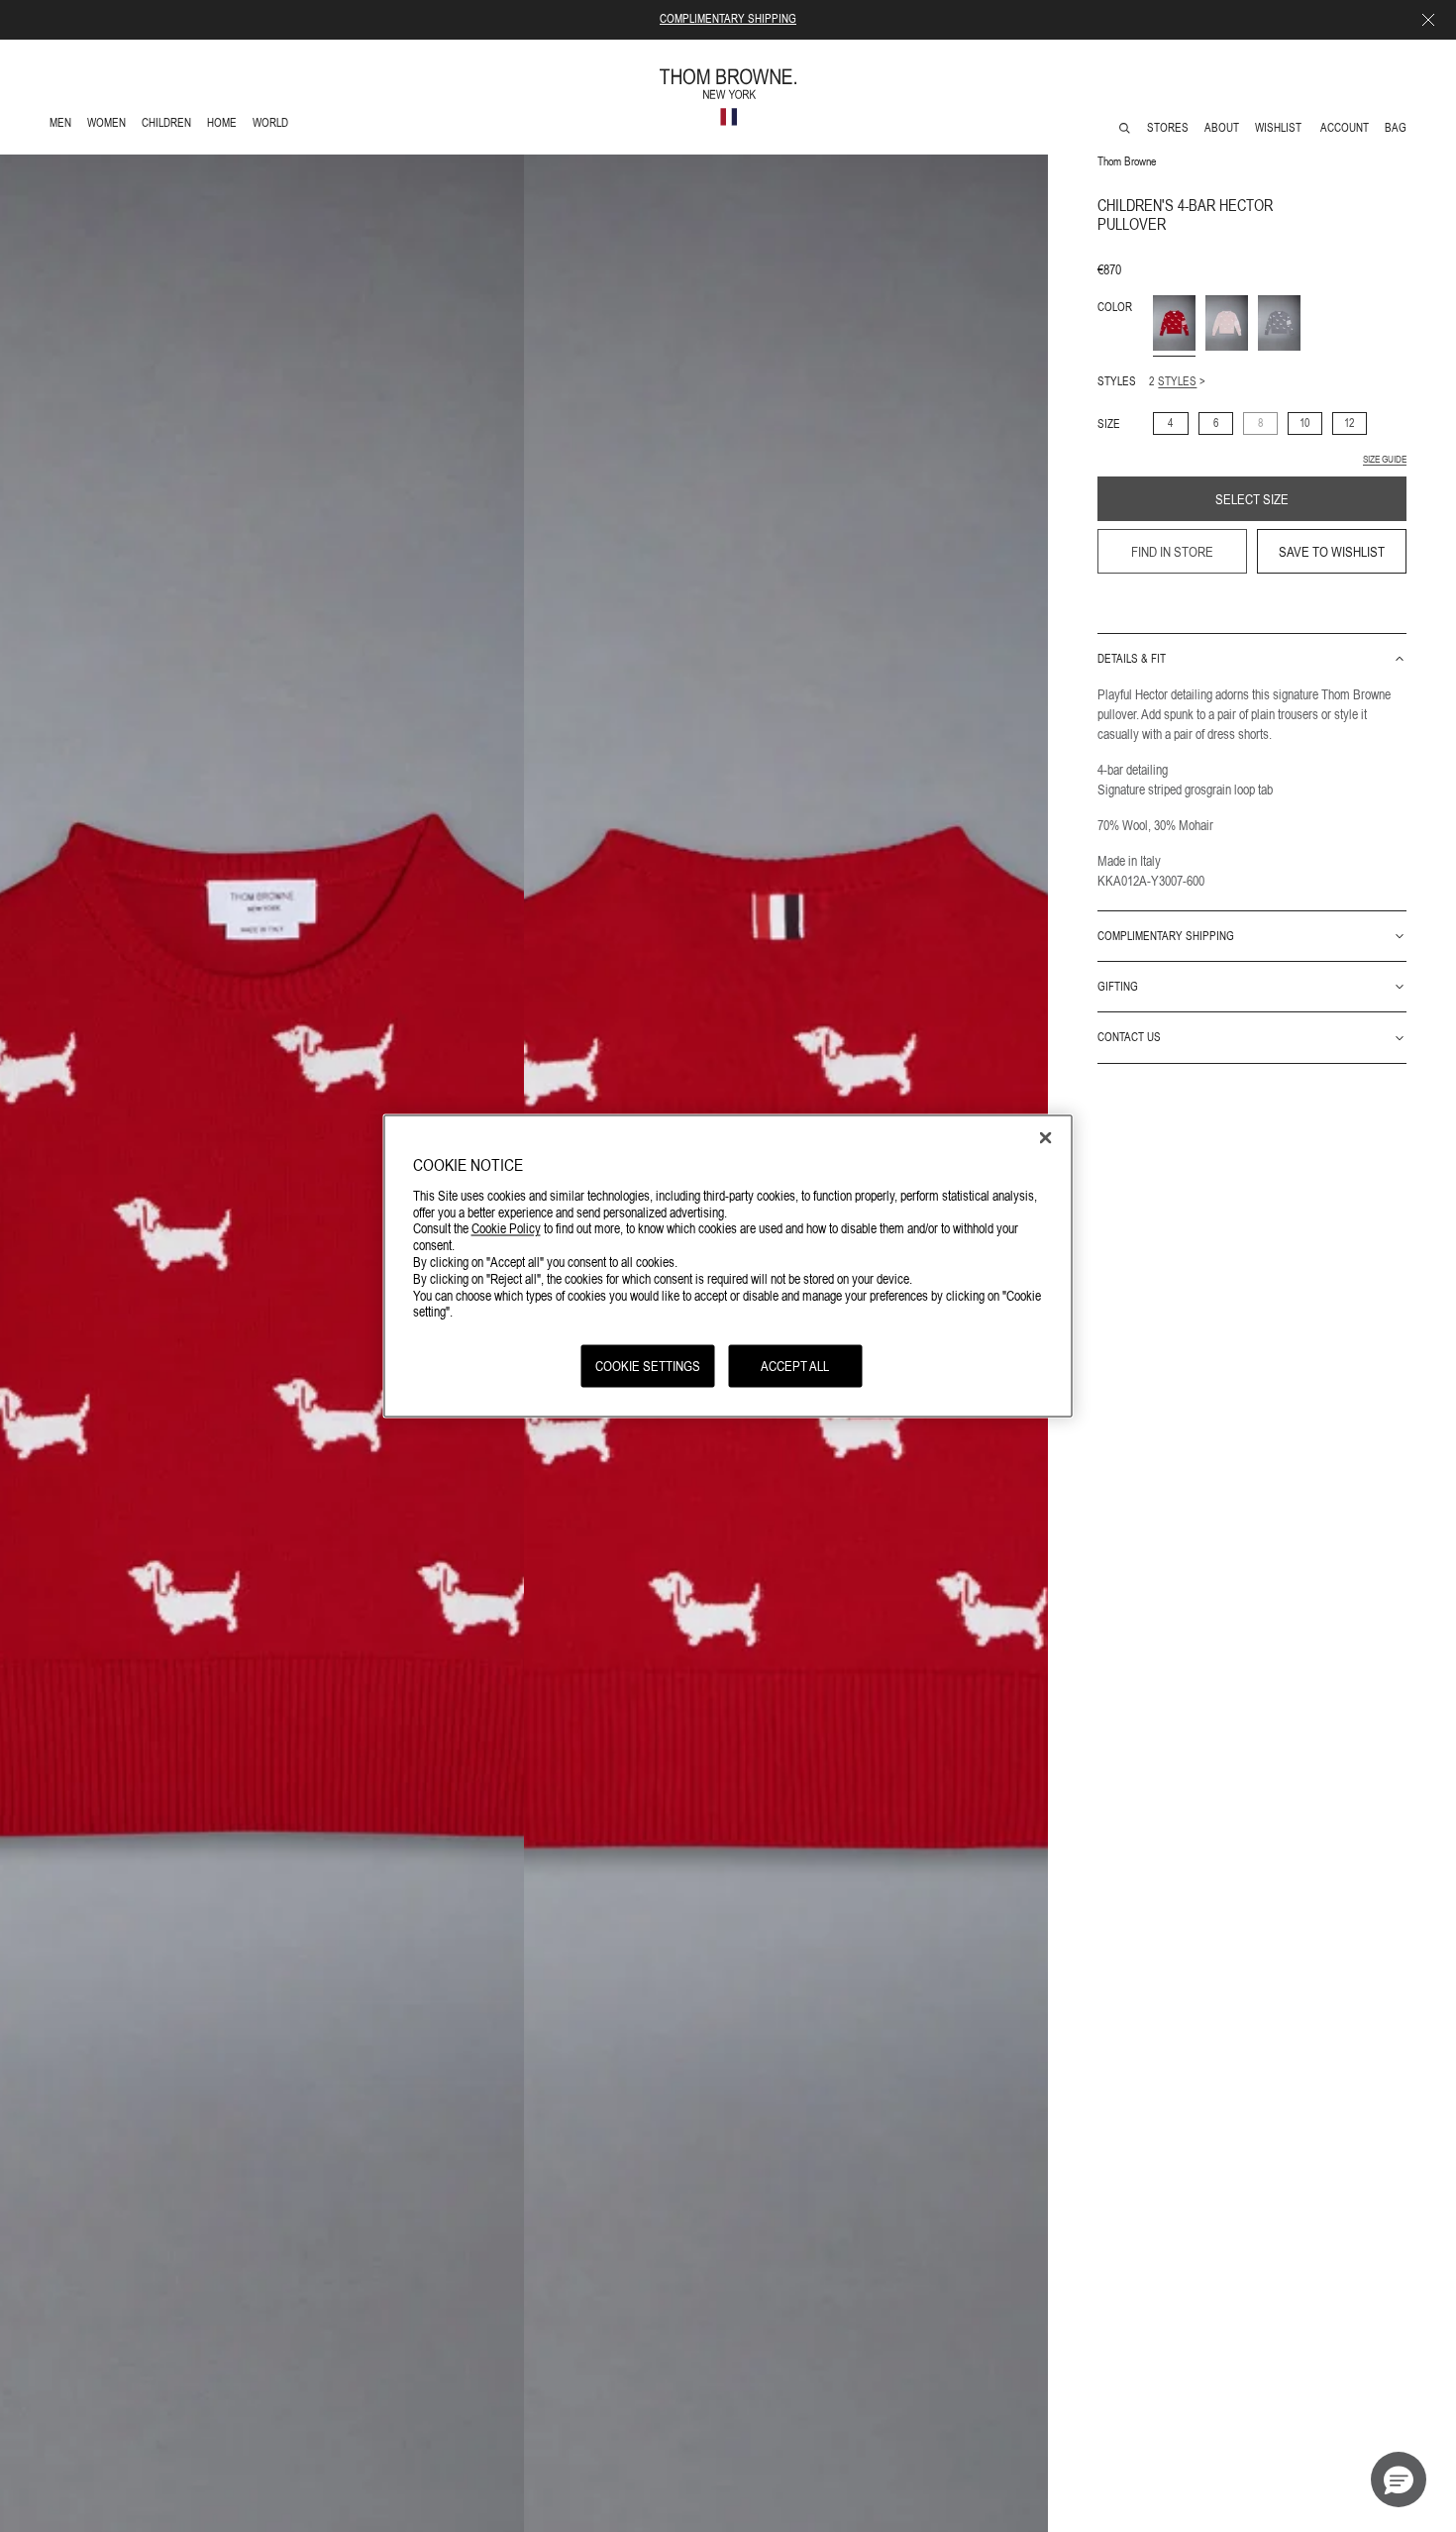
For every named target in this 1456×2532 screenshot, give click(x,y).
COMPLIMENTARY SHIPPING (728, 19)
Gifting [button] (1118, 987)
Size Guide (1385, 459)
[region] (728, 1266)
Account (1345, 128)
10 (1304, 423)
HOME (225, 125)
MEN (64, 125)
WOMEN (108, 125)
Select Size (1252, 499)
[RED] (1174, 323)
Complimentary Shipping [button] (1166, 936)
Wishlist (1280, 128)
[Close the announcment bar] (1428, 20)
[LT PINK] (1227, 323)
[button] (1399, 2479)
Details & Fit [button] (1132, 659)
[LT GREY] (1279, 323)
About (1222, 128)
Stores (1168, 128)
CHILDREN (166, 125)
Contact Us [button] (1129, 1037)
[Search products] (1125, 128)
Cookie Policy (506, 1228)
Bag (1396, 128)
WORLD (274, 125)
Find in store (1172, 552)
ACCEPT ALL (795, 1366)
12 (1349, 423)
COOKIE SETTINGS (648, 1366)
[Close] (1046, 1138)
